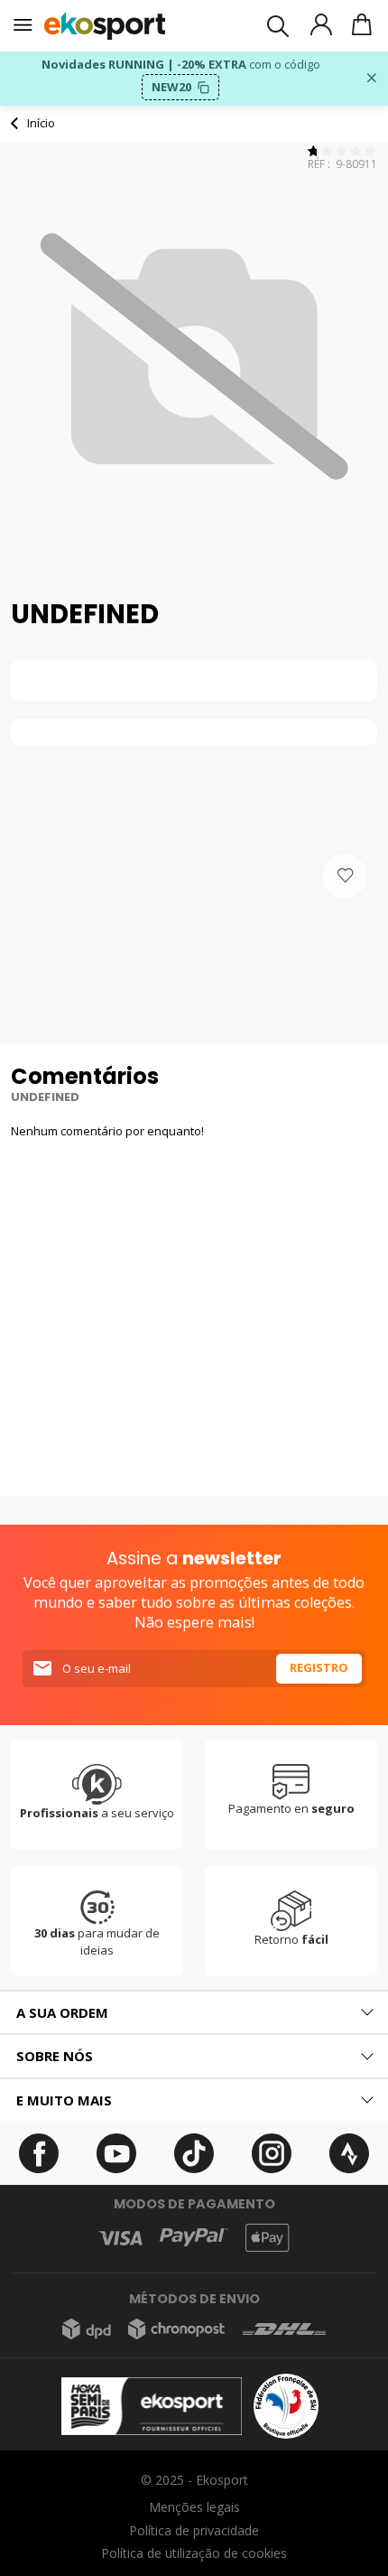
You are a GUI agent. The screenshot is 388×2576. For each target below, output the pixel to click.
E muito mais (64, 2100)
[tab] (194, 2013)
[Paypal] (194, 2238)
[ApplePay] (267, 2238)
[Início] (105, 26)
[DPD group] (87, 2329)
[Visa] (120, 2238)
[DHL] (284, 2329)
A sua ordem (62, 2012)
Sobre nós (55, 2056)
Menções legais (194, 2507)
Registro (319, 1667)
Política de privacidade (194, 2530)
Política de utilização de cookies (194, 2553)
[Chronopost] (176, 2329)
